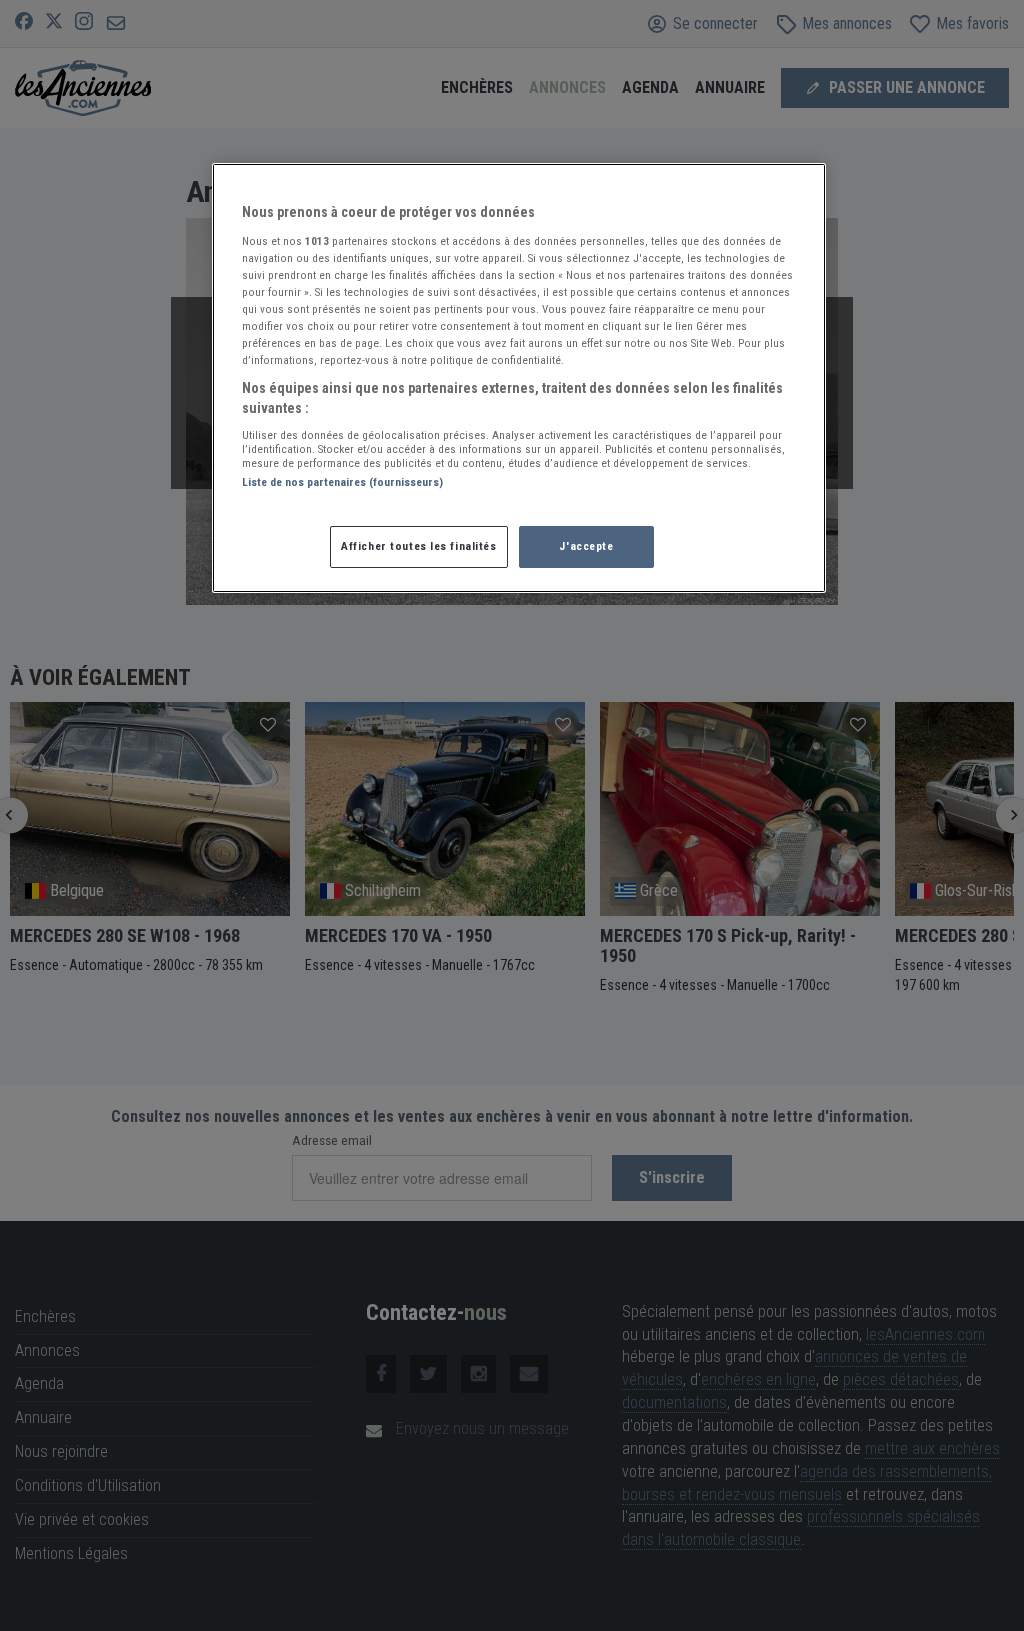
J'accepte (586, 546)
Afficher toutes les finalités (419, 546)
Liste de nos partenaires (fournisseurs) (342, 482)
